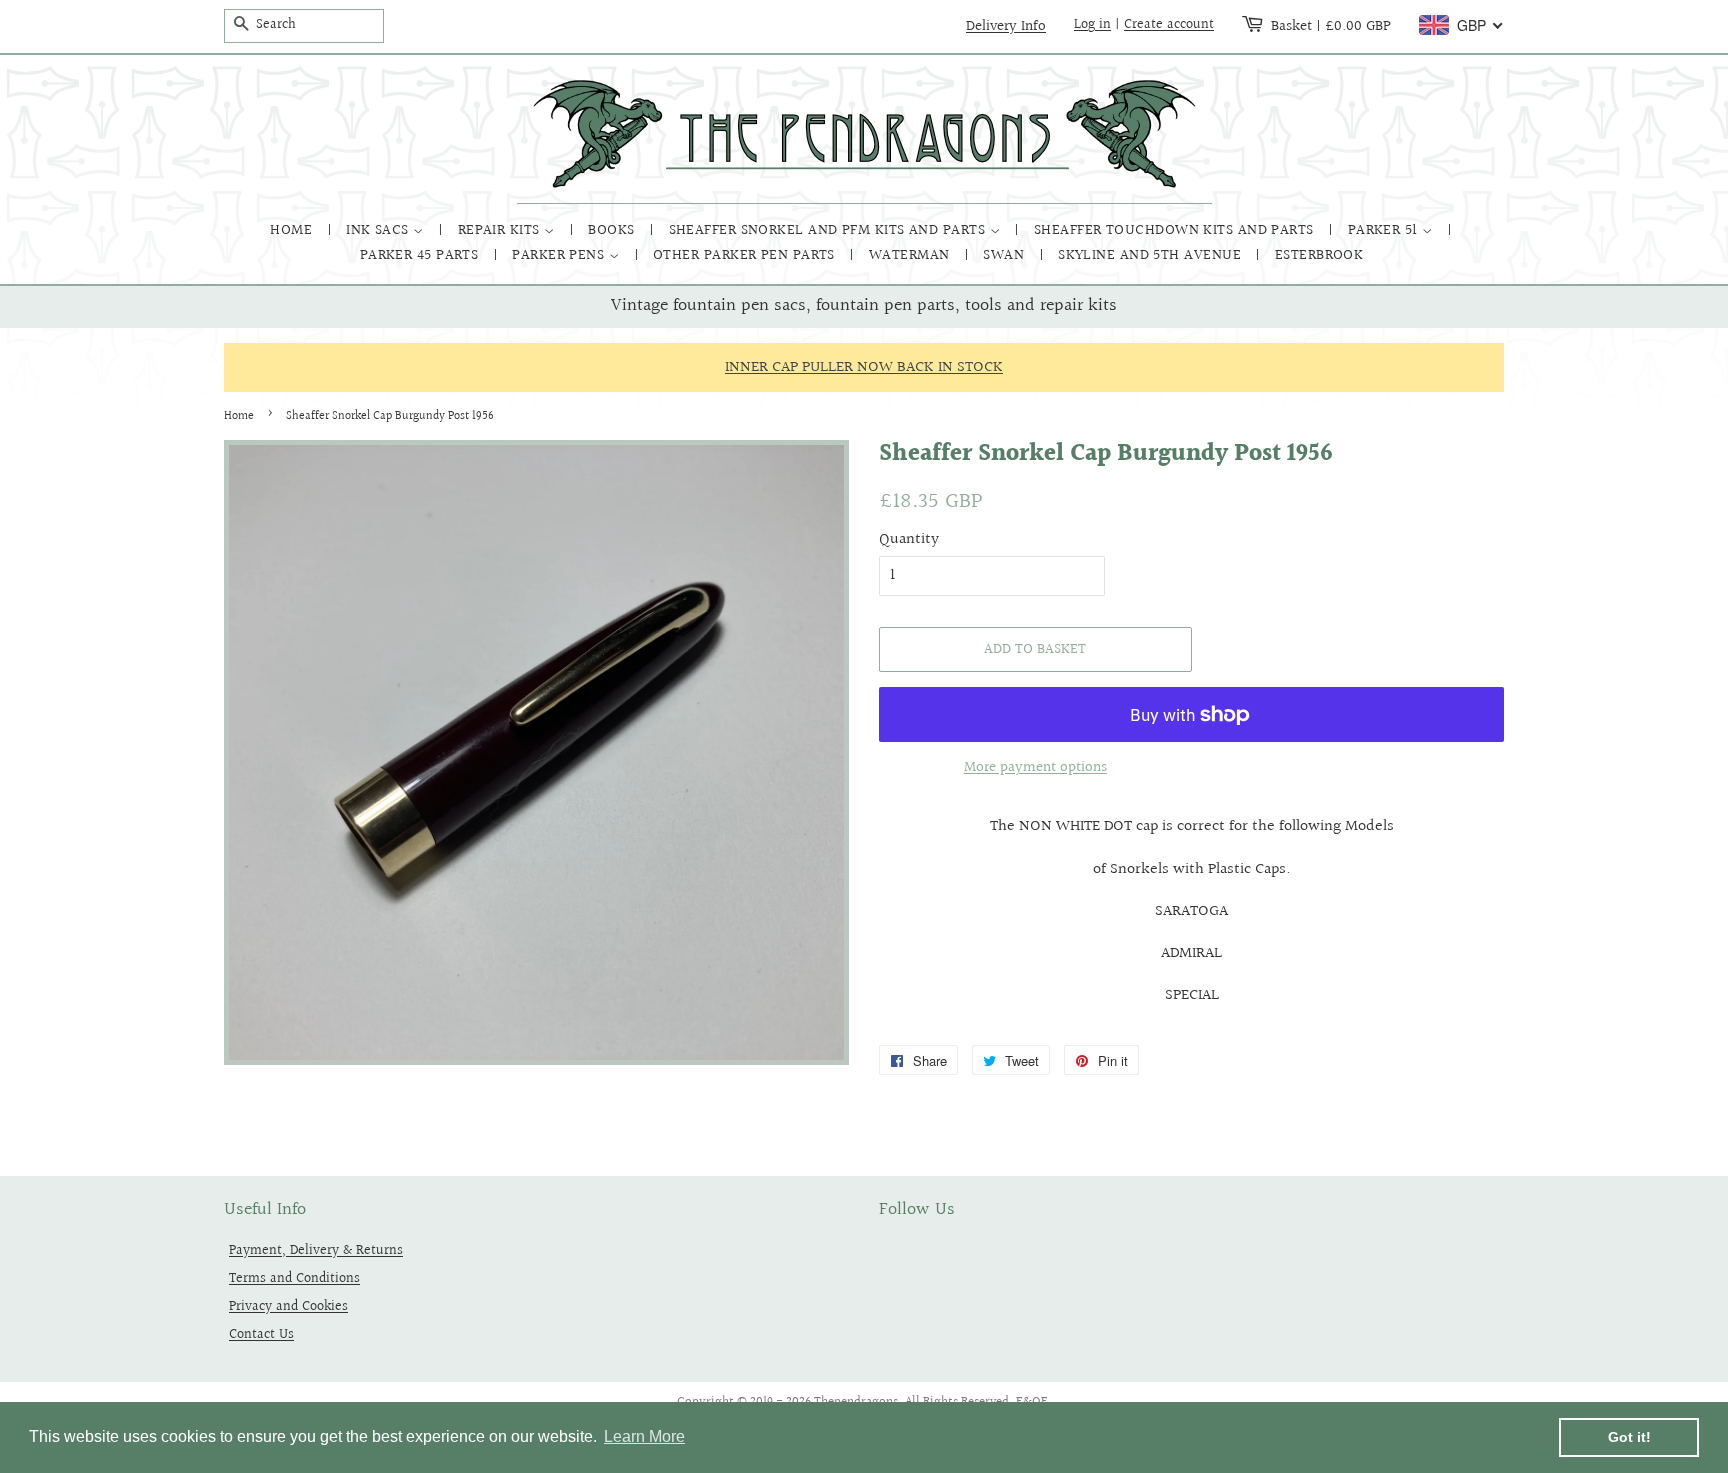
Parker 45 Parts (421, 255)
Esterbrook (1319, 255)
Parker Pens (560, 255)
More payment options (1035, 767)
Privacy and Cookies (288, 1306)
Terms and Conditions (294, 1278)
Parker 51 (1385, 230)
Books (613, 230)
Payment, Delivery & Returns (316, 1250)
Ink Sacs (379, 230)
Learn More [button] (644, 1436)
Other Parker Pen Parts (746, 255)
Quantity (909, 539)
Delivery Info (1006, 26)
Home (293, 230)
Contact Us (261, 1334)
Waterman (911, 255)
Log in (1092, 25)
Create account (1169, 25)
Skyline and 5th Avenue (1151, 255)
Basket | (1331, 26)
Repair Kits (501, 230)
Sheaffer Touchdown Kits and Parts (1176, 230)
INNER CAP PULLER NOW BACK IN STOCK (864, 367)
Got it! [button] (1629, 1437)
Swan (1005, 255)
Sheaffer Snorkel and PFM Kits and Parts (829, 230)
